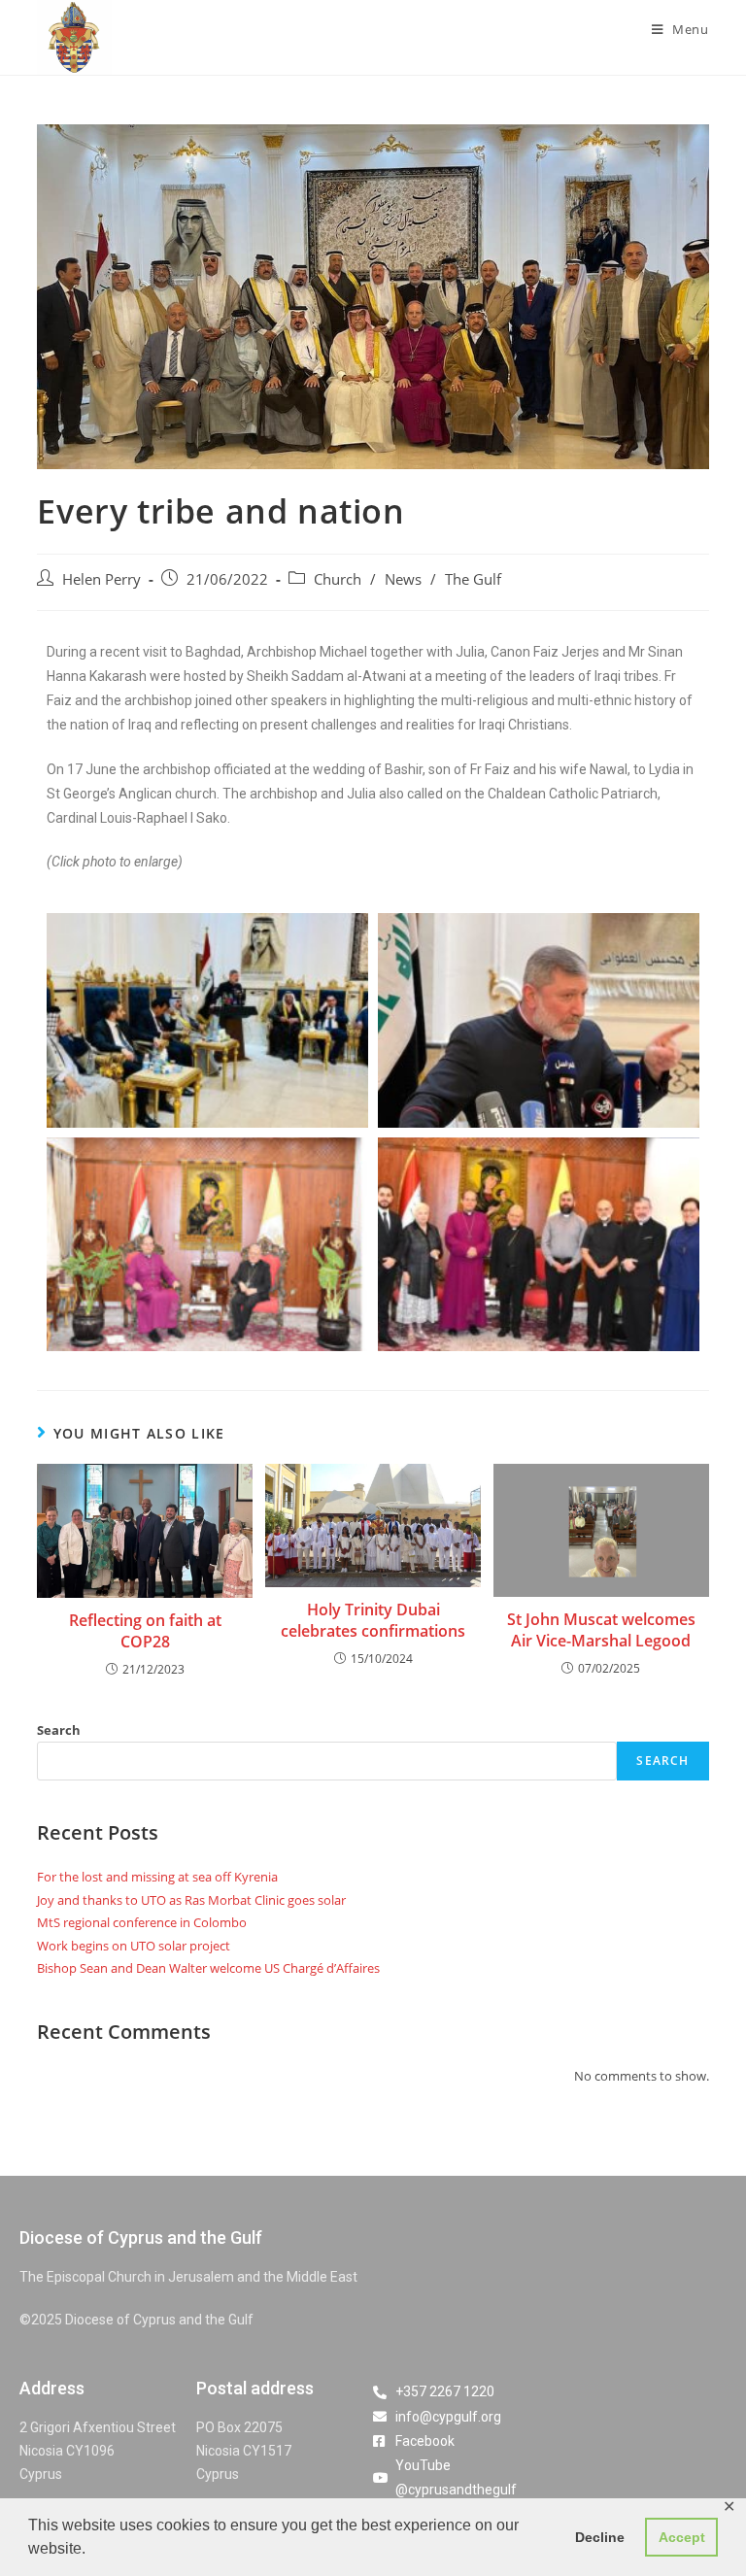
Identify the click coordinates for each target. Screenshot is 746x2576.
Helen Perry (102, 579)
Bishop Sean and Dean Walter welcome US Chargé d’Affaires (208, 1968)
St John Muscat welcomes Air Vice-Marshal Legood (601, 1630)
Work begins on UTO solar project (134, 1946)
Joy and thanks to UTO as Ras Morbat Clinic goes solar (191, 1900)
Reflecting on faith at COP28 (145, 1631)
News (403, 579)
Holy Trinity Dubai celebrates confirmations (373, 1620)
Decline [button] (600, 2537)
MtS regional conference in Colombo (142, 1922)
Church (338, 579)
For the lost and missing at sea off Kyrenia (157, 1877)
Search (59, 1730)
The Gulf (473, 579)
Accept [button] (682, 2537)
